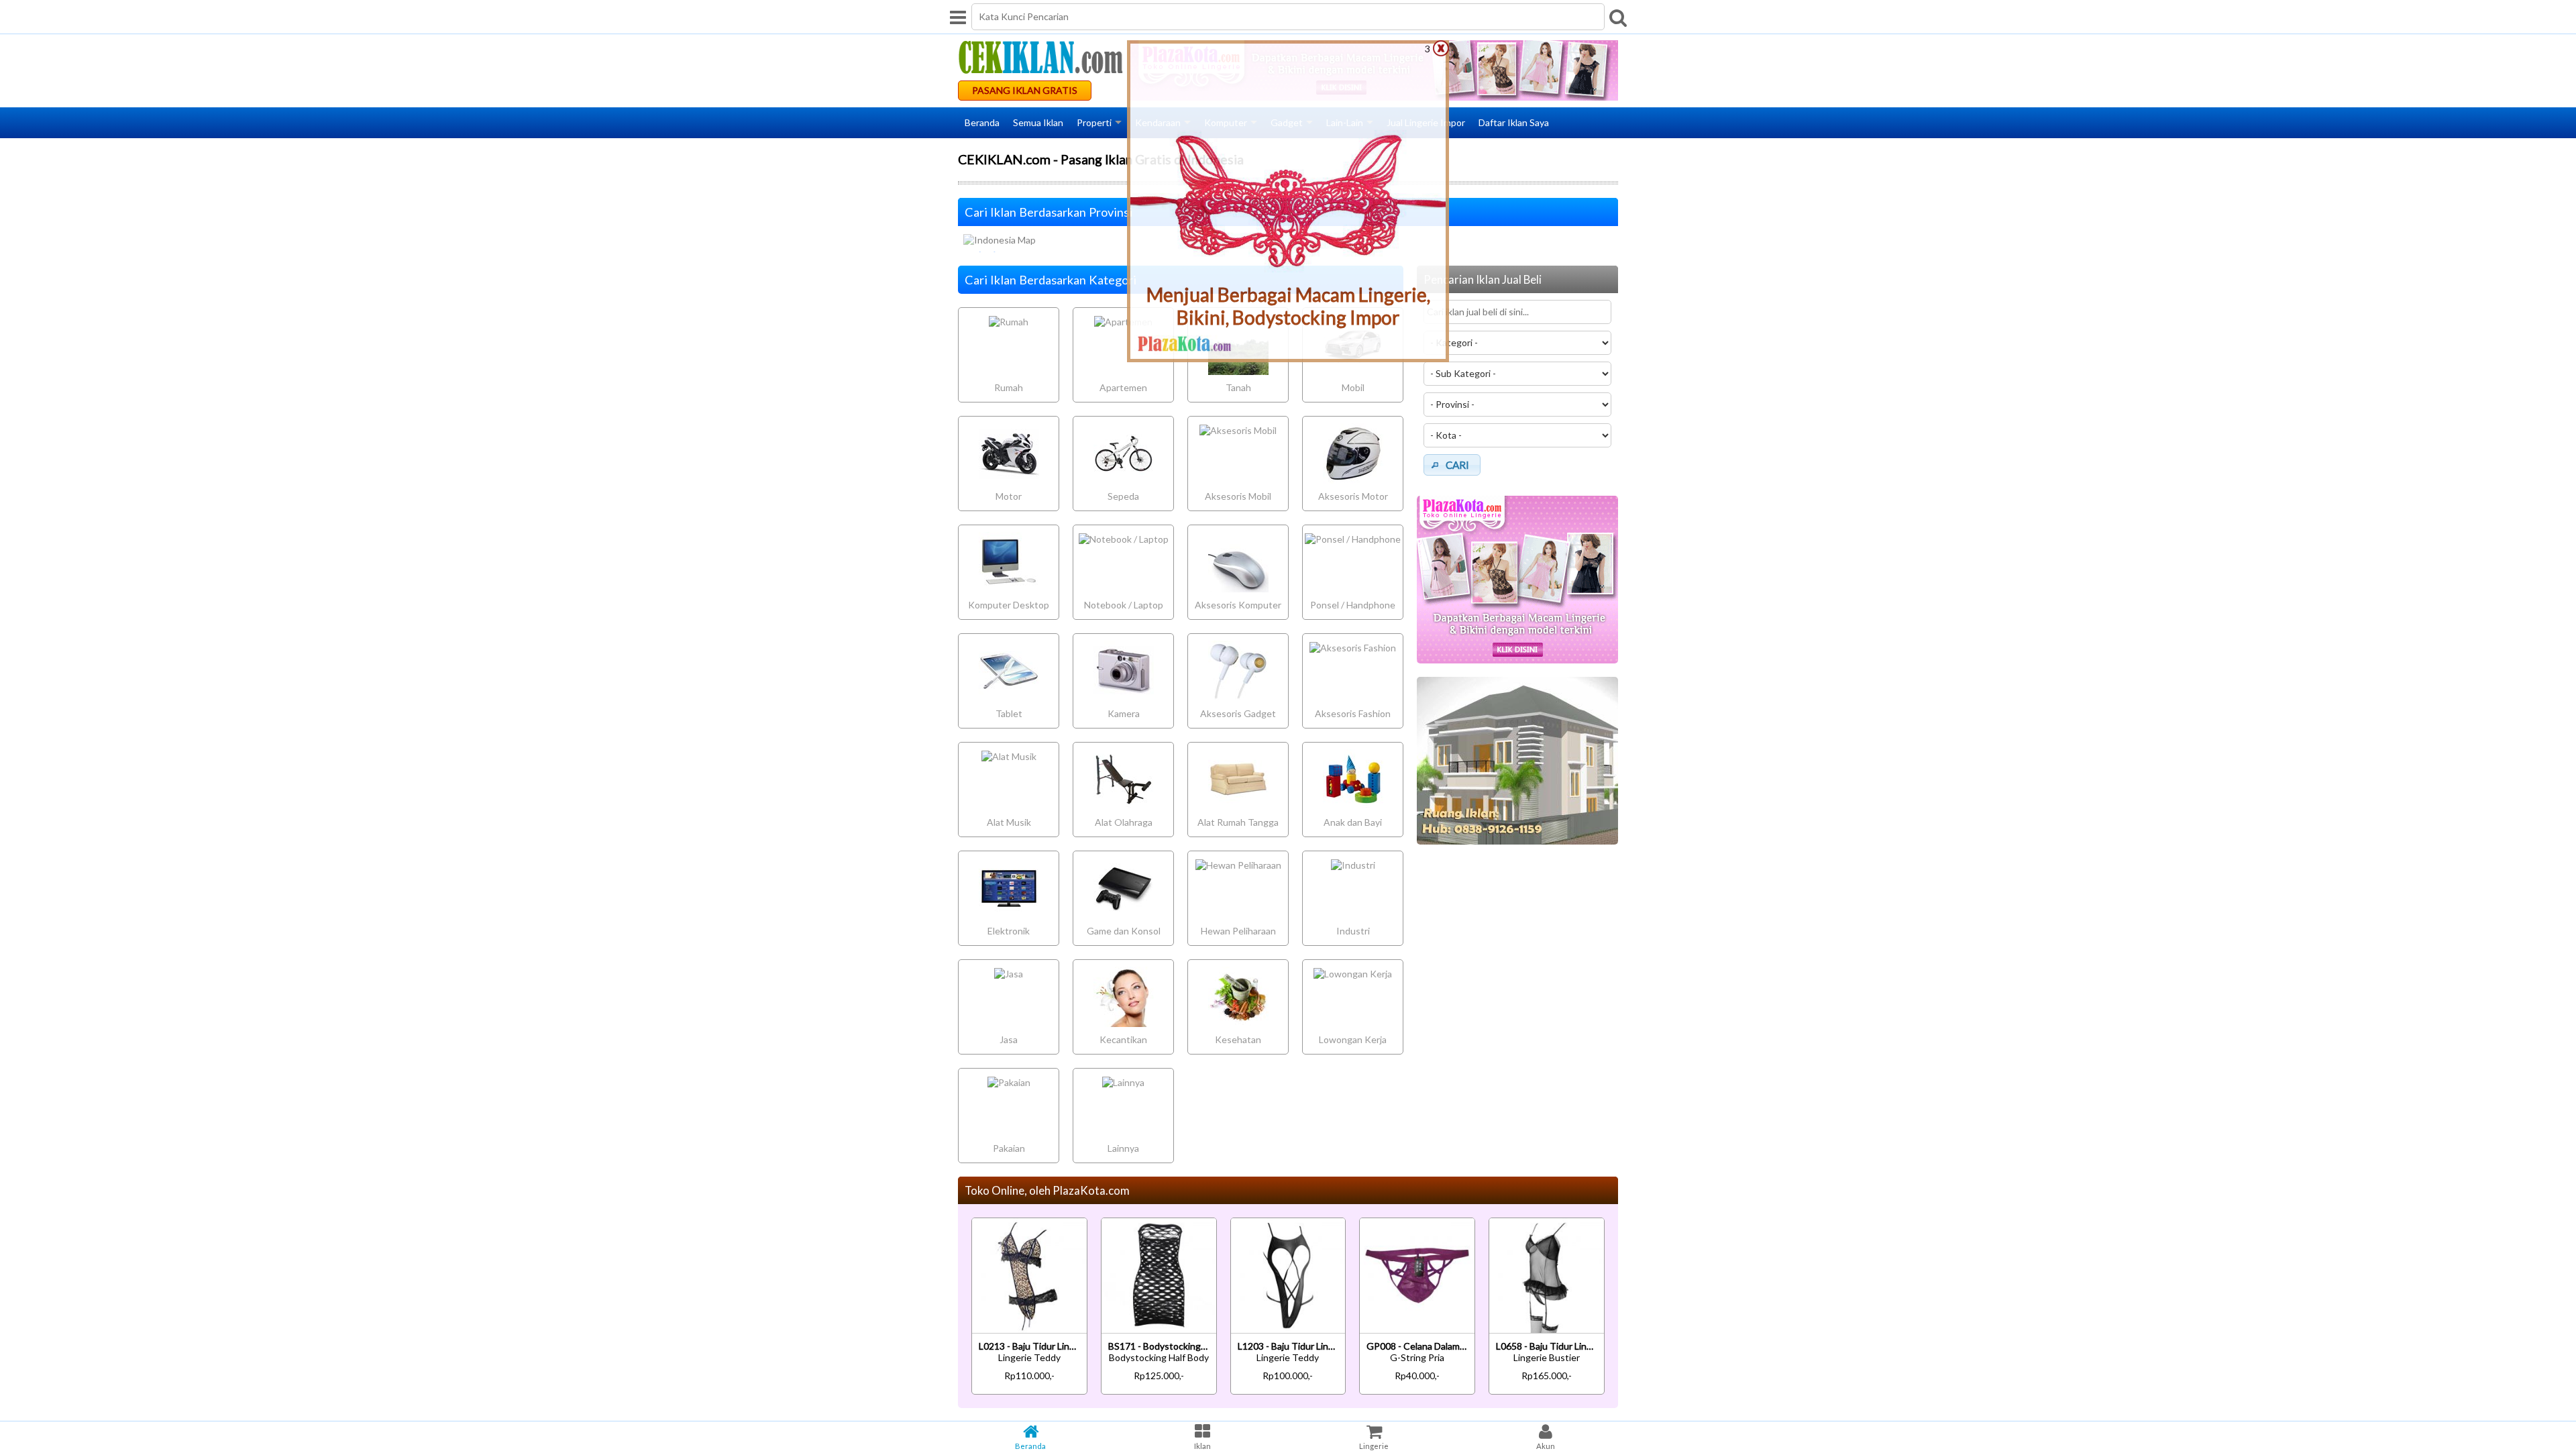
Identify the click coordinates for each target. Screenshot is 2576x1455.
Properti (1094, 122)
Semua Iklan (1038, 122)
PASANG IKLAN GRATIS (1025, 90)
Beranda (982, 122)
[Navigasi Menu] (958, 17)
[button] (1452, 465)
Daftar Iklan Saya (1514, 122)
